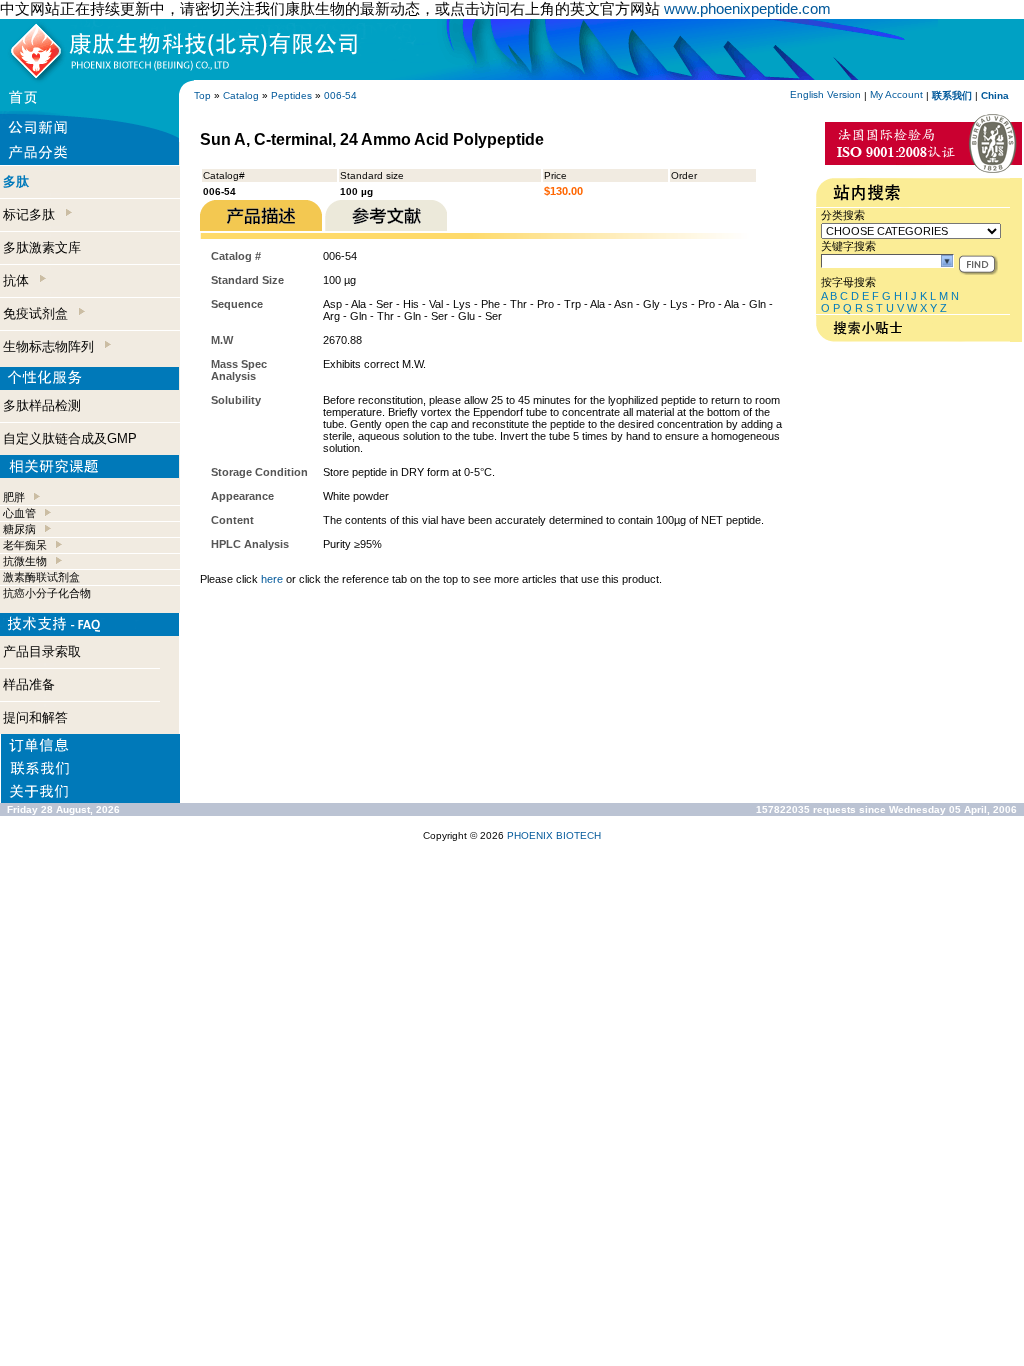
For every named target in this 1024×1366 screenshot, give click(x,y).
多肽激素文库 (42, 247)
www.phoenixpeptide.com (747, 8)
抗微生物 (25, 561)
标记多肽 (33, 214)
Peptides (291, 95)
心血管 (19, 513)
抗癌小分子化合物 (47, 593)
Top (202, 95)
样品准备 (29, 684)
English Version (825, 94)
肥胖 (14, 497)
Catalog (241, 95)
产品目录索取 (42, 651)
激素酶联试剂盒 (41, 577)
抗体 (20, 280)
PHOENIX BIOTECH (554, 835)
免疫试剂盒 (39, 313)
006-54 (340, 95)
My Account (896, 94)
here (272, 579)
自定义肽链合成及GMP (70, 438)
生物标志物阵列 (52, 346)
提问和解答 (35, 717)
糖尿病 (19, 529)
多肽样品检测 (42, 405)
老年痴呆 (25, 545)
